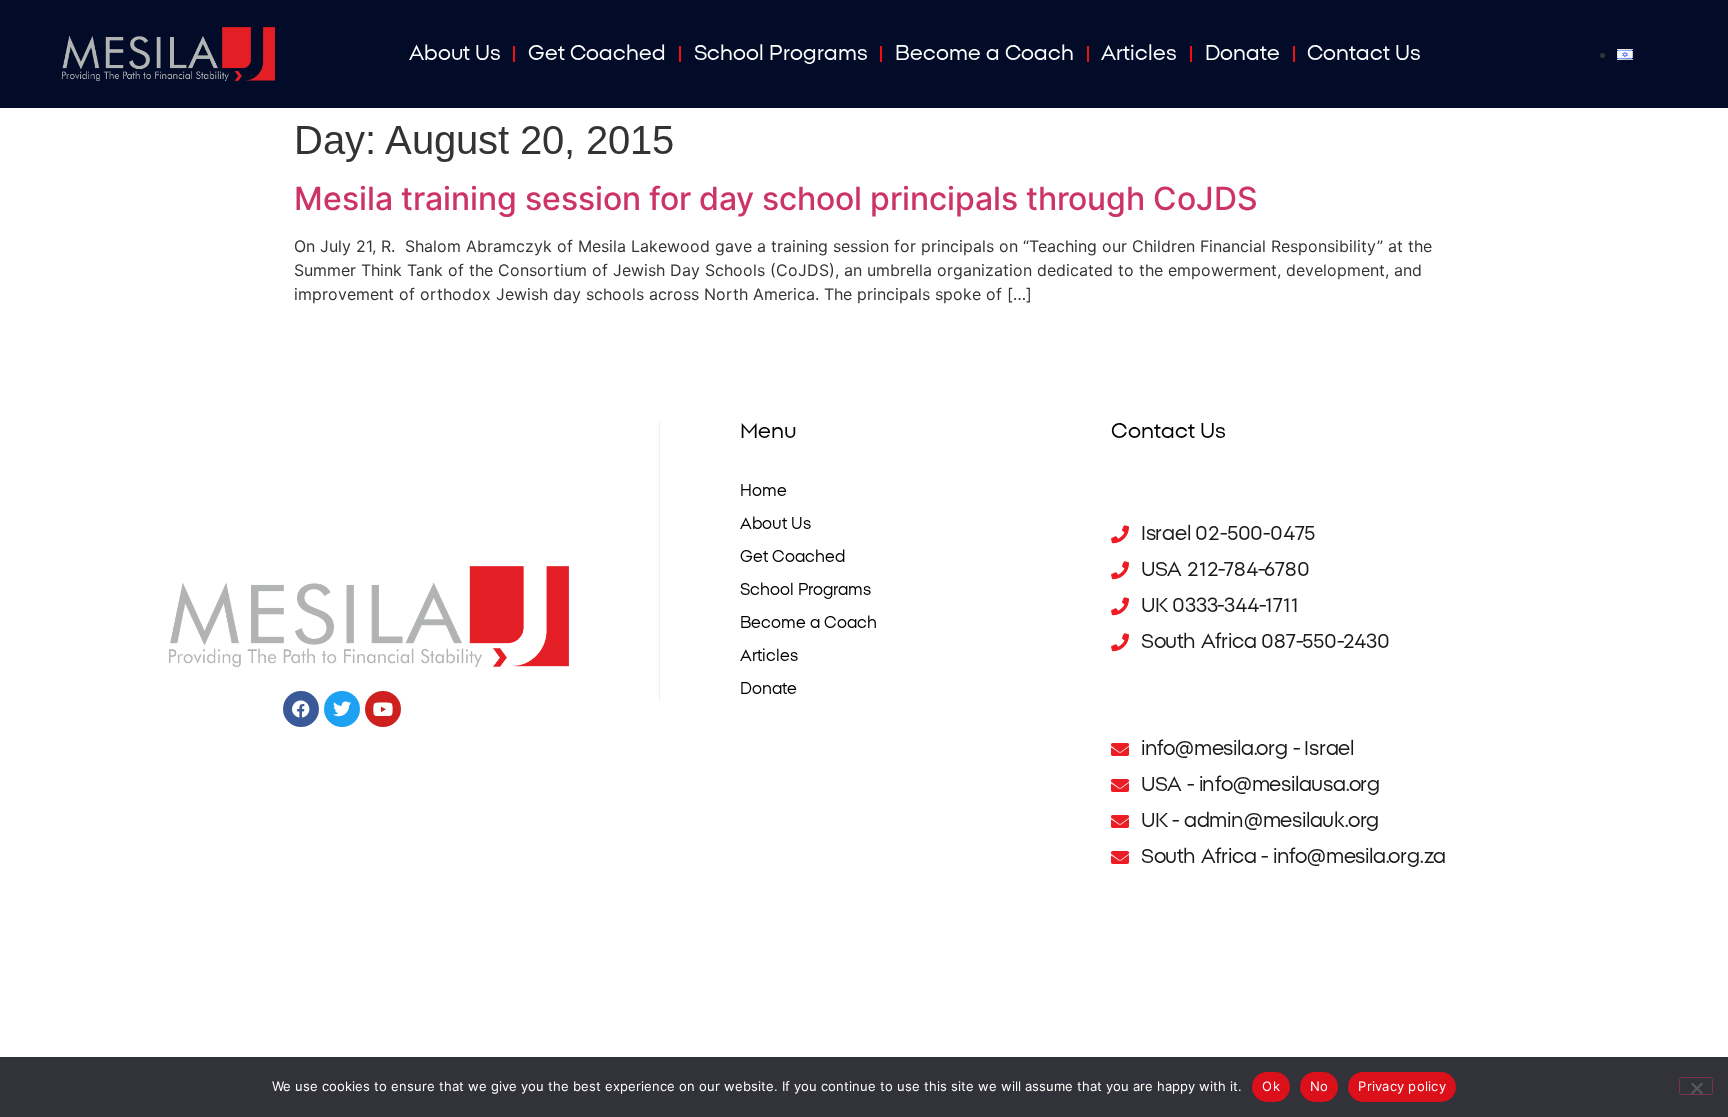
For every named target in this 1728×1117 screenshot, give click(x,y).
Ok (1271, 1086)
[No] (1696, 1086)
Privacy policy (1402, 1086)
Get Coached (597, 53)
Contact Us (1364, 53)
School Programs (781, 53)
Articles (1139, 53)
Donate (1242, 53)
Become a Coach (984, 53)
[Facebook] (301, 709)
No (1319, 1086)
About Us (455, 53)
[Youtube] (383, 709)
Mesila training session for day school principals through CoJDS (776, 198)
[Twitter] (342, 709)
